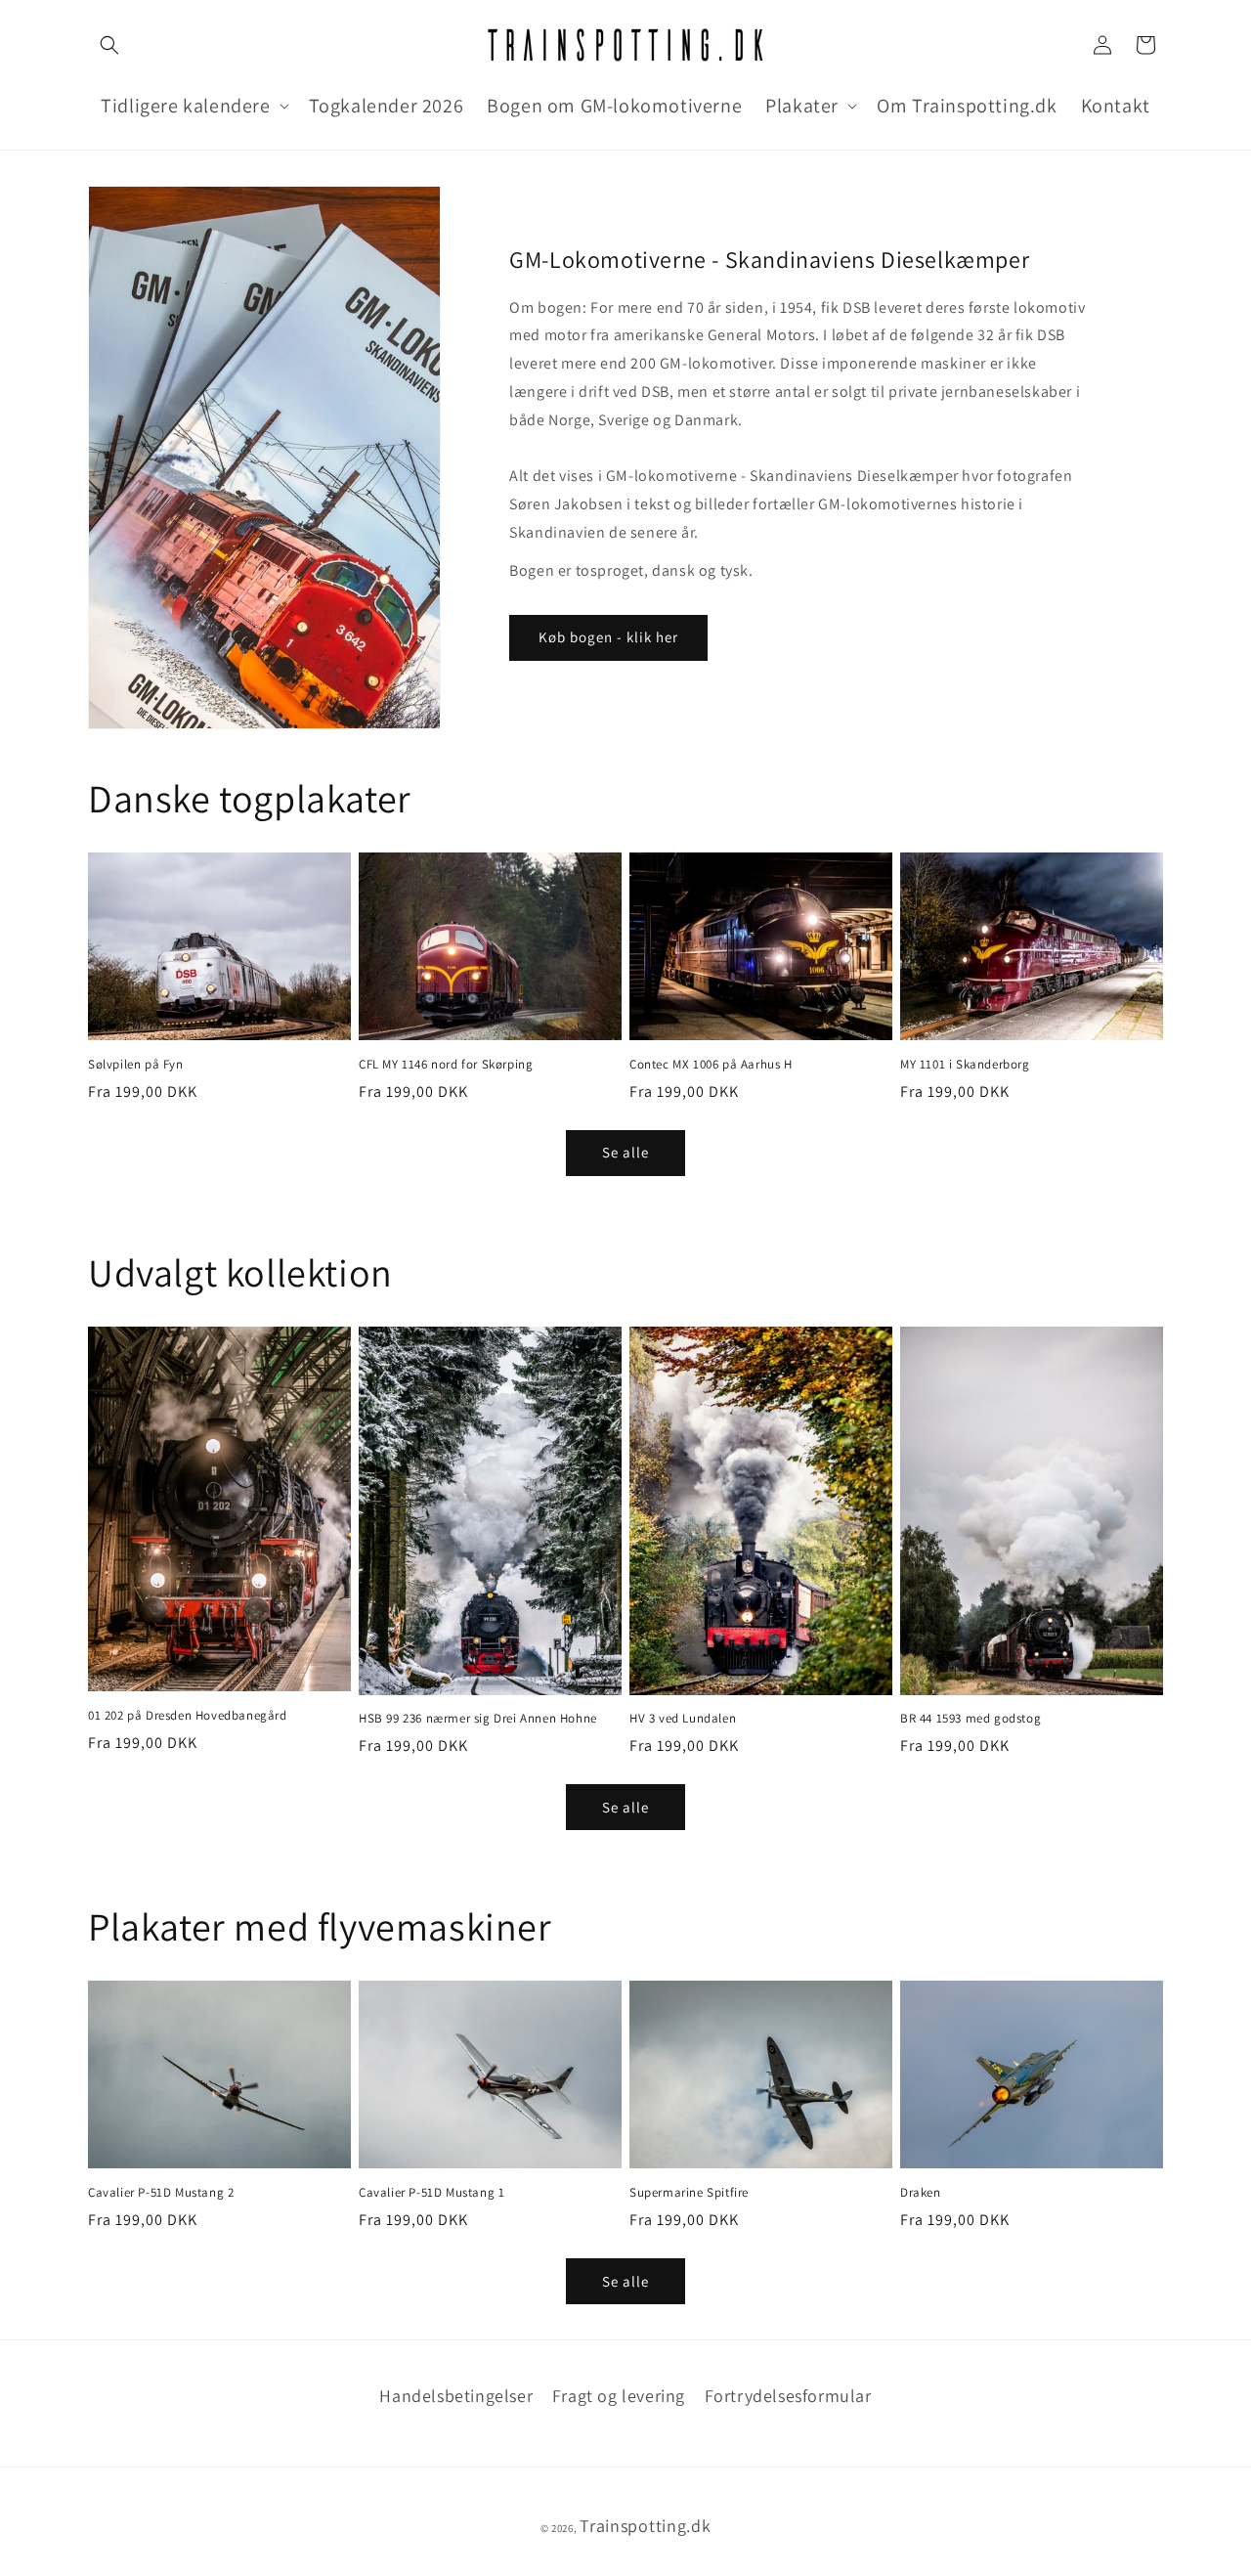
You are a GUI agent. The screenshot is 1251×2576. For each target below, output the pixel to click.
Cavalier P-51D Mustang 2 (161, 2193)
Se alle (625, 1152)
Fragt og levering (619, 2396)
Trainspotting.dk (645, 2526)
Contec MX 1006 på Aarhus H (711, 1065)
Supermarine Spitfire (689, 2193)
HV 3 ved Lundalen (683, 1719)
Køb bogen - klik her (608, 637)
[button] (109, 45)
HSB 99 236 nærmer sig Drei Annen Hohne (478, 1719)
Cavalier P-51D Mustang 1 (431, 2193)
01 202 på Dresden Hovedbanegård (188, 1716)
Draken (921, 2193)
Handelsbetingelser (456, 2396)
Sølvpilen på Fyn (136, 1065)
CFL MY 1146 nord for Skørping (446, 1065)
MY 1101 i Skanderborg (965, 1065)
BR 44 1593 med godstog (971, 1719)
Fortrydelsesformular (788, 2396)
